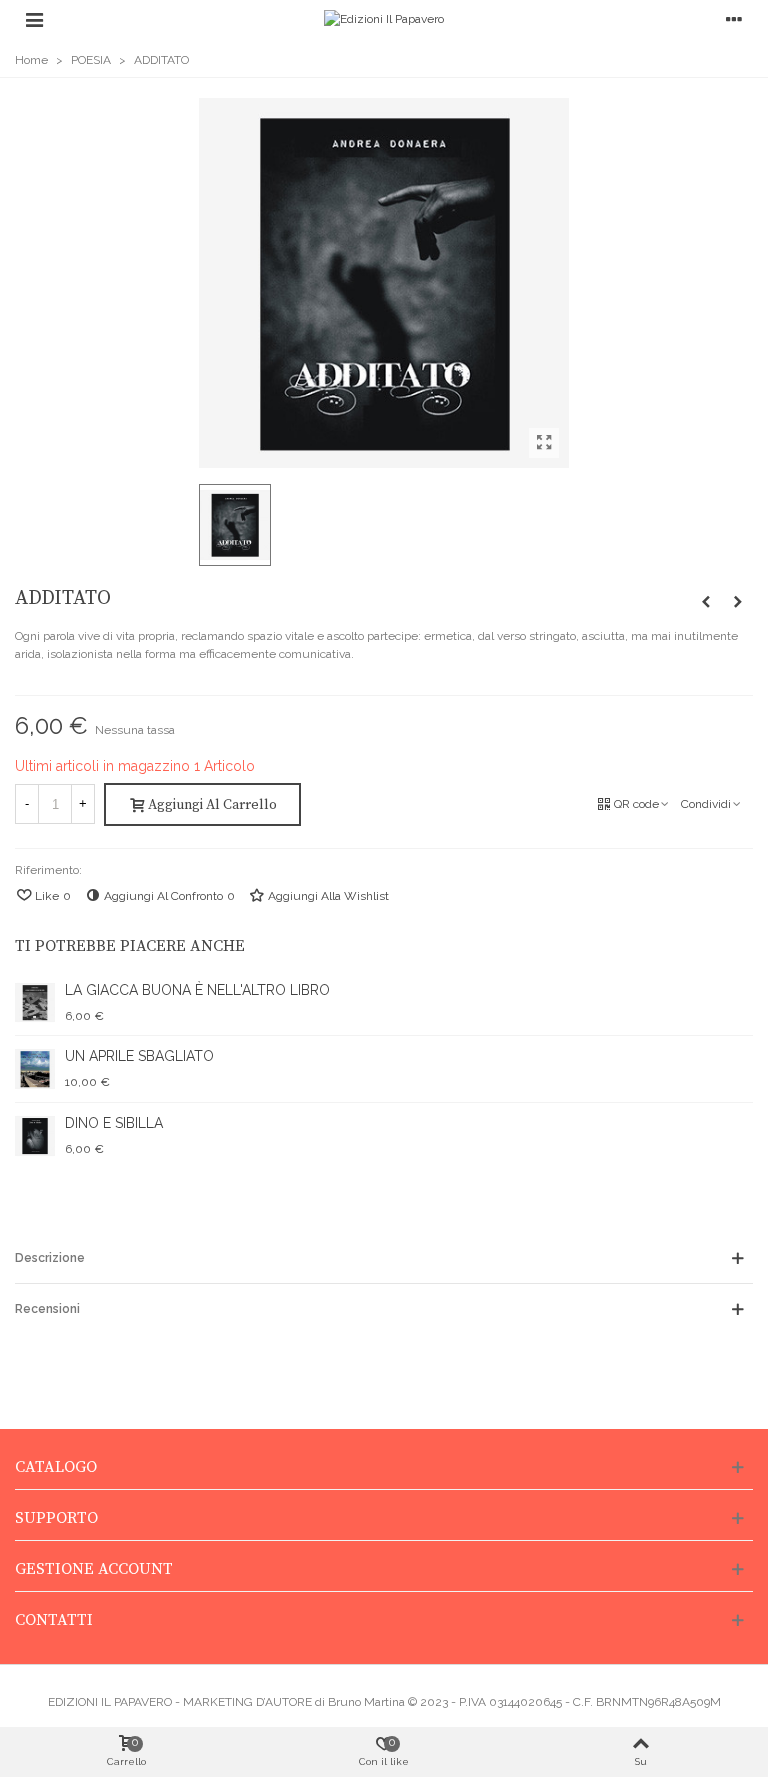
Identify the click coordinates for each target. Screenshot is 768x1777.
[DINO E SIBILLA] (35, 1136)
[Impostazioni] (734, 19)
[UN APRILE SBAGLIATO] (738, 602)
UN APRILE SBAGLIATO (139, 1056)
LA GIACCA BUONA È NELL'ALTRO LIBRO (197, 990)
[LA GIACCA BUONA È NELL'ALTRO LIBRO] (35, 1003)
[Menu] (34, 19)
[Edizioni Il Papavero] (384, 19)
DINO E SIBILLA (114, 1123)
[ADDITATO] (544, 443)
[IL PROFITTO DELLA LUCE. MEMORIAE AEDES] (706, 602)
